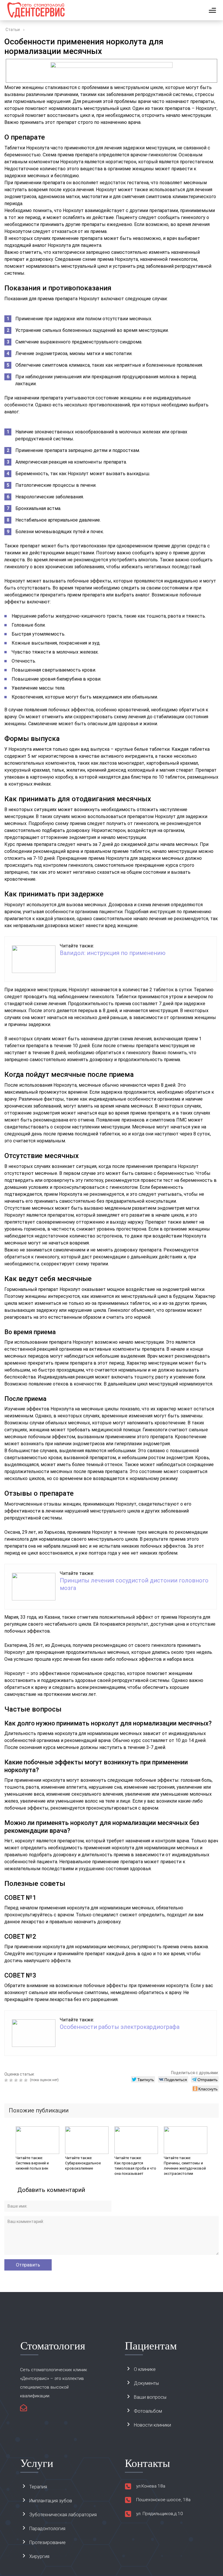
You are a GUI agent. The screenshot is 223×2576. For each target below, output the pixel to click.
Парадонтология (47, 2529)
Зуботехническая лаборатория (63, 2515)
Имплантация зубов (51, 2501)
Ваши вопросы (150, 2397)
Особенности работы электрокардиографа (120, 2027)
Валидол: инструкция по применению (113, 953)
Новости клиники (152, 2425)
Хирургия (39, 2556)
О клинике (145, 2369)
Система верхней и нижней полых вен (32, 2166)
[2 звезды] (12, 2080)
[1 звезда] (7, 2080)
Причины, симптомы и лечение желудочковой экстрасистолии (185, 2168)
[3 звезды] (17, 2080)
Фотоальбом (148, 2411)
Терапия (38, 2487)
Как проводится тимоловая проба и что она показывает (135, 2168)
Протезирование (47, 2542)
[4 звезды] (22, 2080)
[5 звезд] (27, 2080)
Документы (146, 2383)
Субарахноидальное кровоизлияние (83, 2166)
